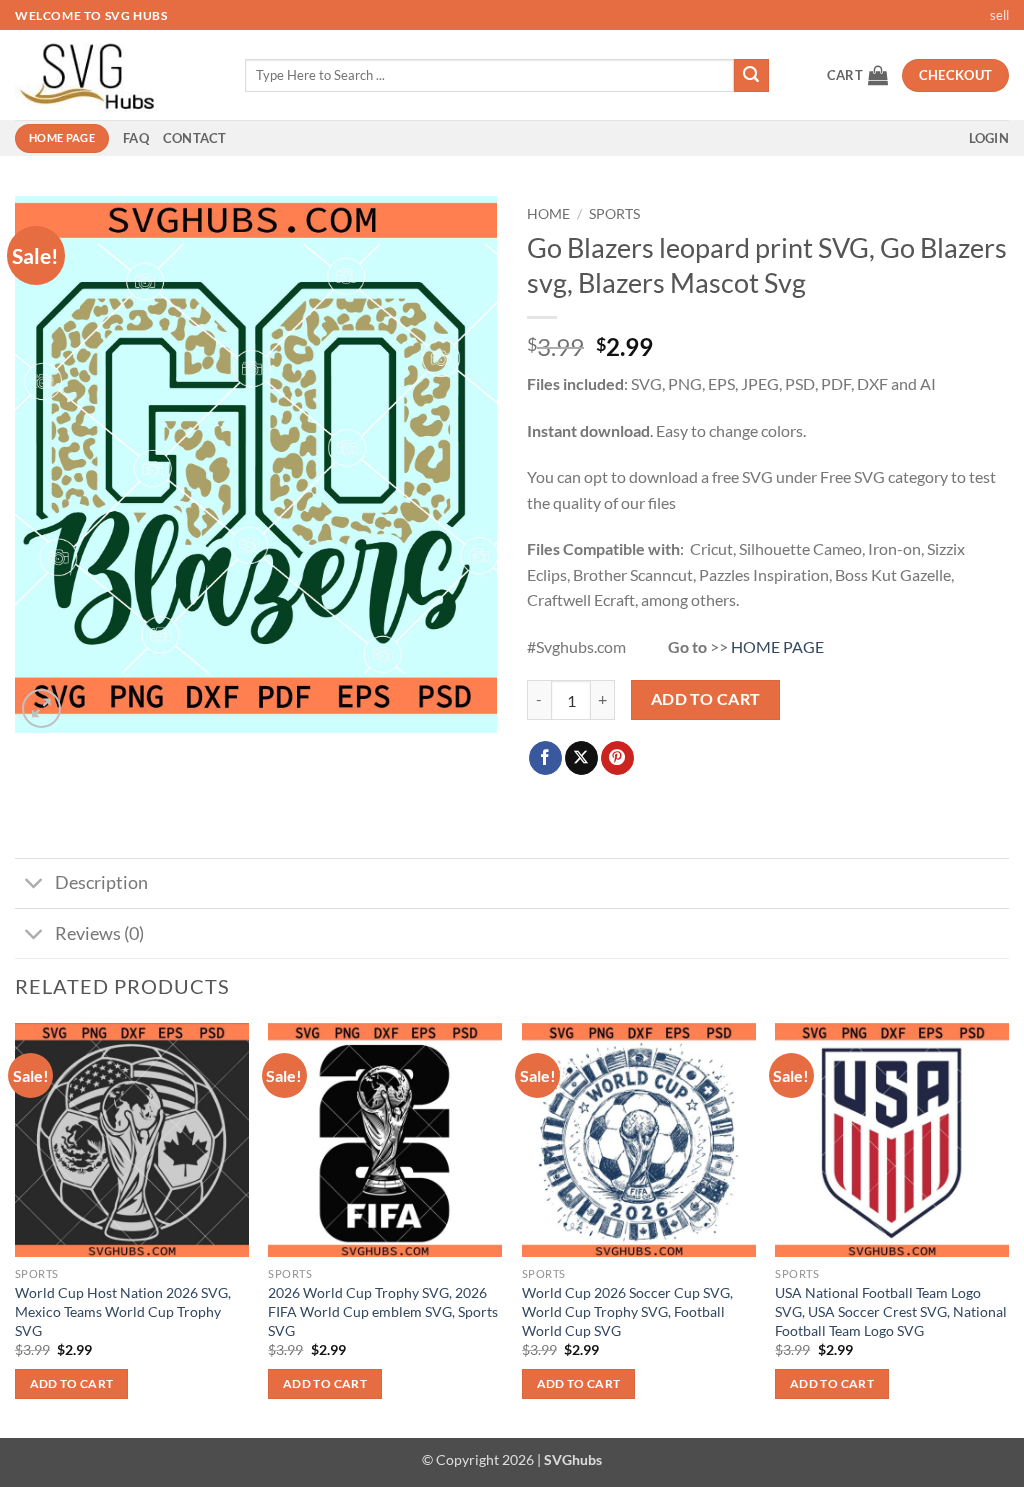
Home (548, 214)
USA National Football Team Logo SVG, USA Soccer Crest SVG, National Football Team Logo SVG (891, 1311)
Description (101, 882)
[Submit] (751, 76)
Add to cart (706, 699)
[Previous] (16, 1228)
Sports (614, 214)
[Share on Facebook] (545, 758)
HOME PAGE (777, 646)
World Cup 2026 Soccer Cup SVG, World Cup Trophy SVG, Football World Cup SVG (627, 1311)
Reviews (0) (99, 933)
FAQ (136, 138)
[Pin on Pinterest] (617, 758)
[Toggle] (34, 885)
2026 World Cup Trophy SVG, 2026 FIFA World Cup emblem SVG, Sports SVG (383, 1311)
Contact (195, 138)
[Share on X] (581, 758)
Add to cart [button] (72, 1383)
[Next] (1008, 1228)
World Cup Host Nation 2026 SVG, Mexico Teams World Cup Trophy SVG (123, 1311)
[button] (857, 75)
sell (999, 15)
